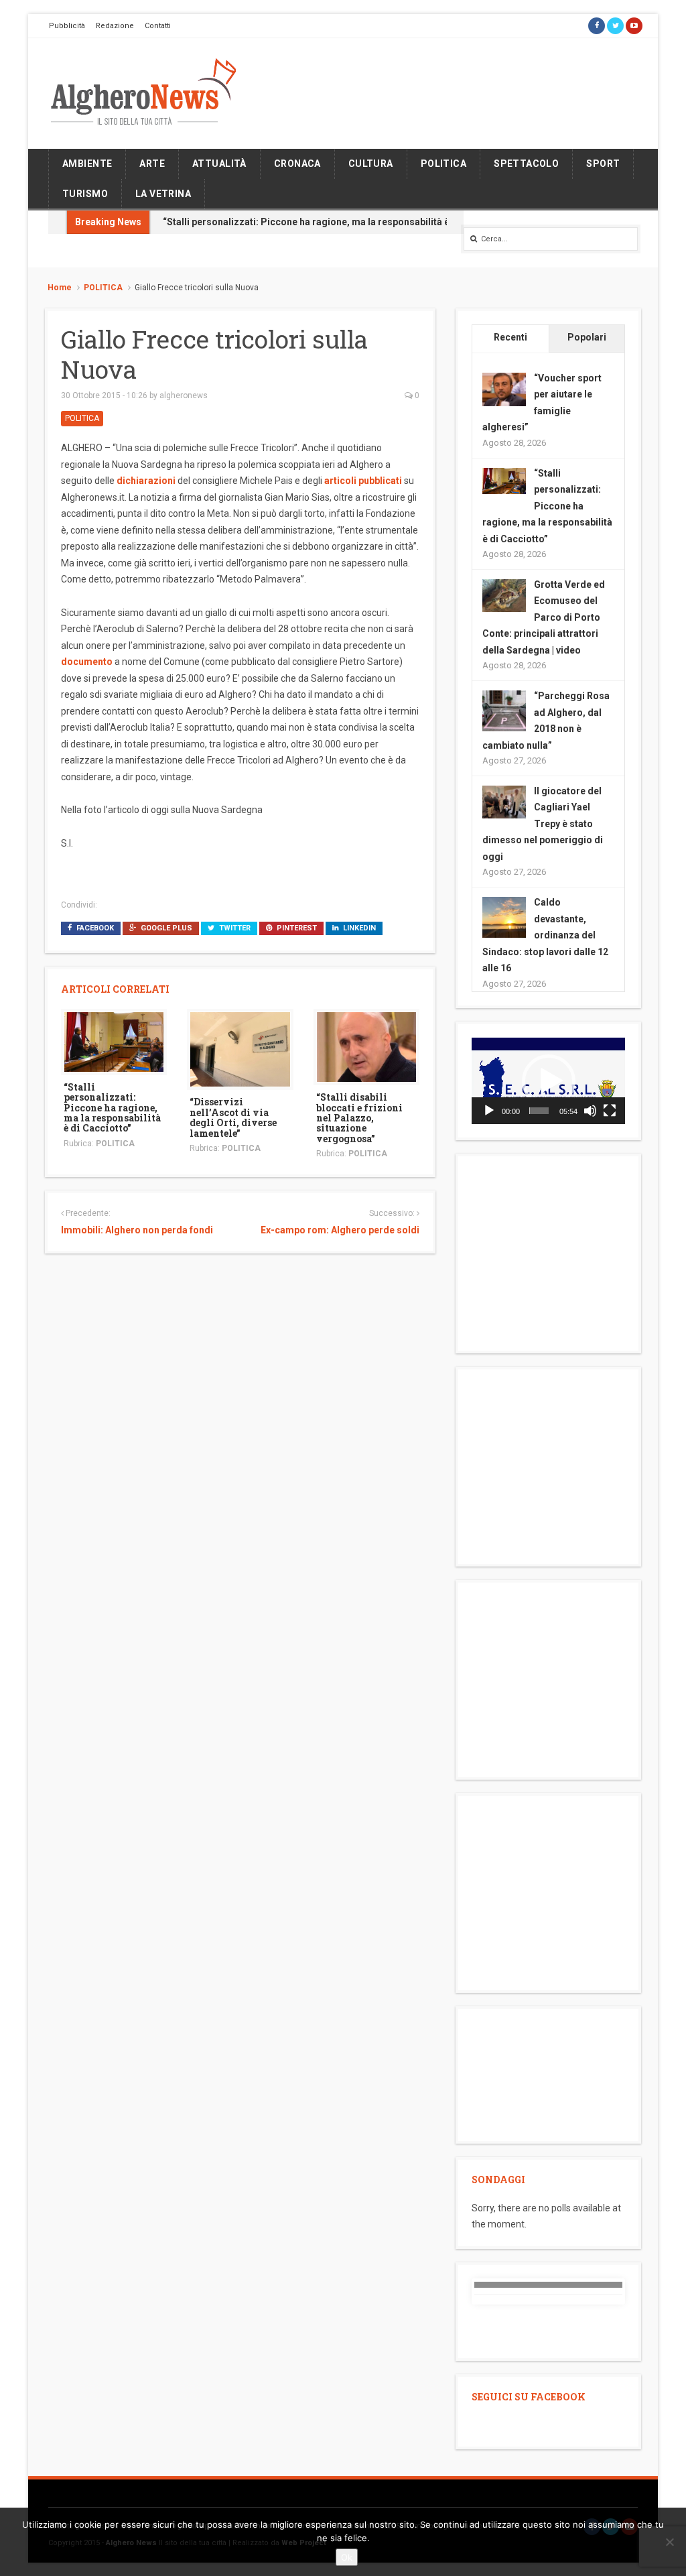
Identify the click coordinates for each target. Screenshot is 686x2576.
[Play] (489, 1111)
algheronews (184, 395)
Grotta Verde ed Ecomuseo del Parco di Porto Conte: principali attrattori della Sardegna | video (544, 617)
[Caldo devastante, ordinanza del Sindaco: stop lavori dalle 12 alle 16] (504, 918)
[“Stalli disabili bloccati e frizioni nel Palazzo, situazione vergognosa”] (366, 1046)
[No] (669, 2542)
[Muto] (590, 1111)
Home (60, 288)
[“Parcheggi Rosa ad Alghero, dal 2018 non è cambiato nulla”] (504, 711)
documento (87, 662)
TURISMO (85, 194)
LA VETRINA (163, 194)
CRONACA (297, 164)
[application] (548, 1081)
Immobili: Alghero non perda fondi (137, 1230)
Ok (347, 2557)
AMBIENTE (87, 164)
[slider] (539, 1111)
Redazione (115, 26)
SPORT (603, 164)
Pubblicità (67, 26)
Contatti (158, 26)
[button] (549, 1081)
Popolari (587, 337)
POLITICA (443, 164)
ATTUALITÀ (219, 164)
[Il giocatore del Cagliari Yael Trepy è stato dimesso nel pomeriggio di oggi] (504, 801)
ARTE (152, 164)
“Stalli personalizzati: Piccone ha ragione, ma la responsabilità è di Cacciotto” (336, 222)
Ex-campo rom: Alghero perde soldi (340, 1230)
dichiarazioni (146, 481)
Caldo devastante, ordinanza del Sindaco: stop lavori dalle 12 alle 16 (545, 935)
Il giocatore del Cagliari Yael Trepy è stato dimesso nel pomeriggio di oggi (543, 824)
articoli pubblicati (363, 481)
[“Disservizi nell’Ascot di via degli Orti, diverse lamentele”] (240, 1049)
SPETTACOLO (526, 164)
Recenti (510, 337)
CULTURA (371, 164)
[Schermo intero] (610, 1111)
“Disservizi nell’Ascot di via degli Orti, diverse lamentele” (233, 1117)
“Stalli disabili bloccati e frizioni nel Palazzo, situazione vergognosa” (359, 1118)
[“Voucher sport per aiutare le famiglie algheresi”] (504, 389)
